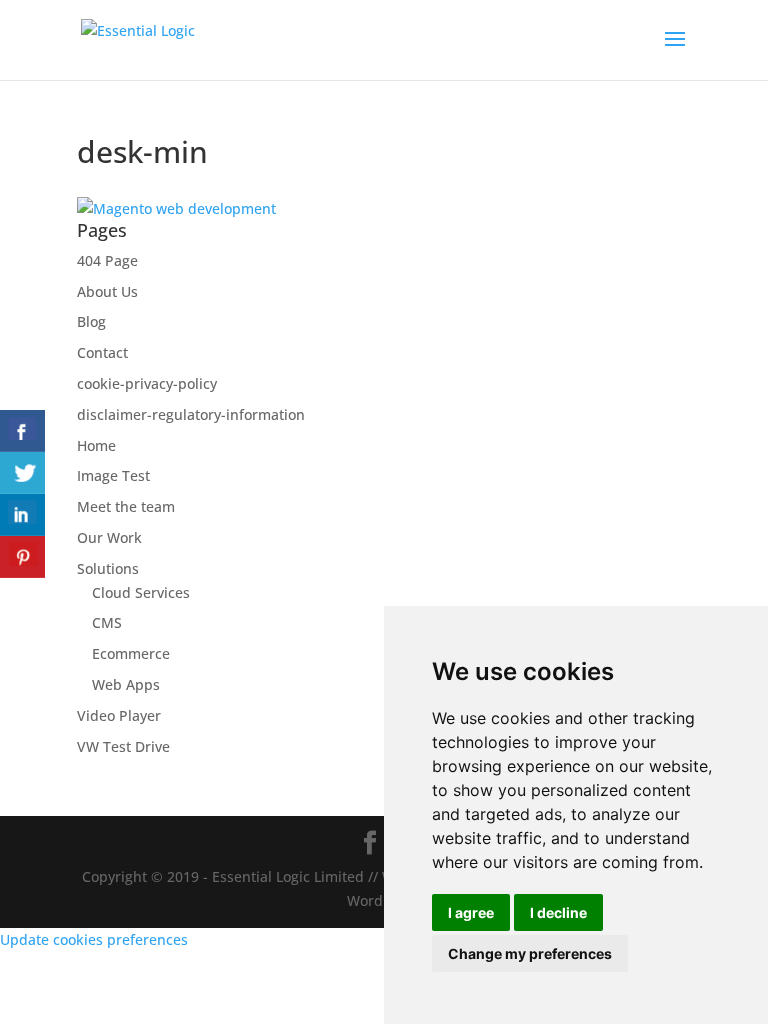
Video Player (119, 715)
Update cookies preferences (94, 939)
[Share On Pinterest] (22, 557)
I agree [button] (471, 912)
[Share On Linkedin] (22, 515)
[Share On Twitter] (22, 473)
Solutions (108, 568)
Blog (91, 321)
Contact (102, 352)
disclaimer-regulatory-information (191, 414)
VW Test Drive (123, 746)
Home (96, 445)
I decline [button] (558, 912)
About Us (107, 291)
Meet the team (126, 506)
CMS (107, 622)
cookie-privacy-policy (147, 383)
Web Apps (126, 684)
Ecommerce (131, 653)
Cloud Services (141, 592)
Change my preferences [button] (530, 953)
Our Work (109, 537)
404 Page (107, 260)
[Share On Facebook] (22, 431)
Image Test (113, 475)
